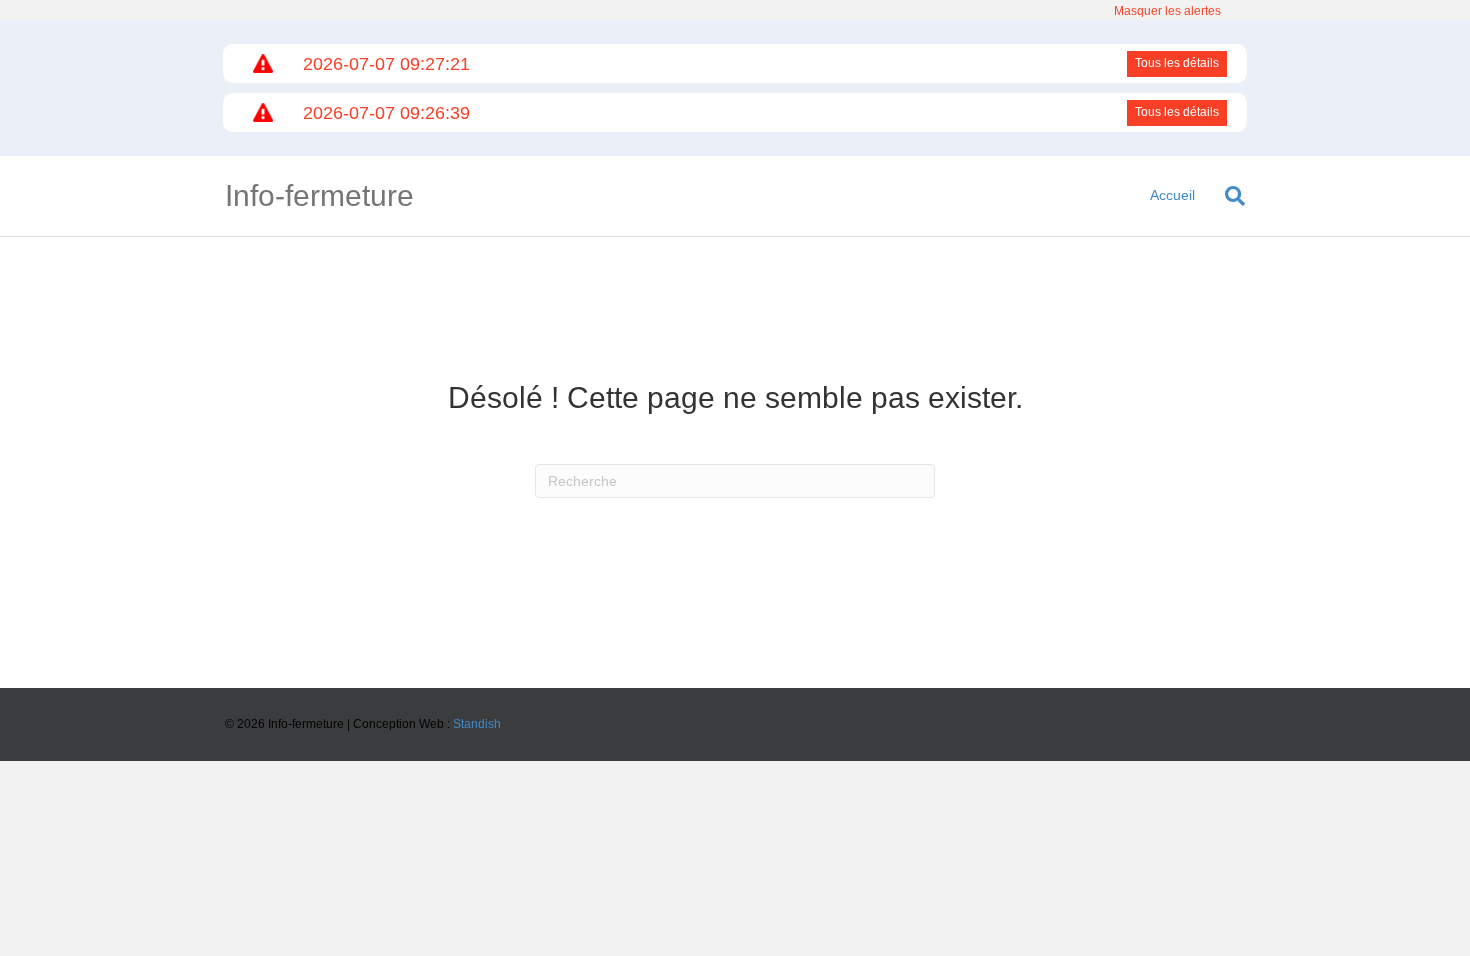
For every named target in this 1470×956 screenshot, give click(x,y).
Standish (477, 724)
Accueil (1172, 195)
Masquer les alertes (1167, 11)
